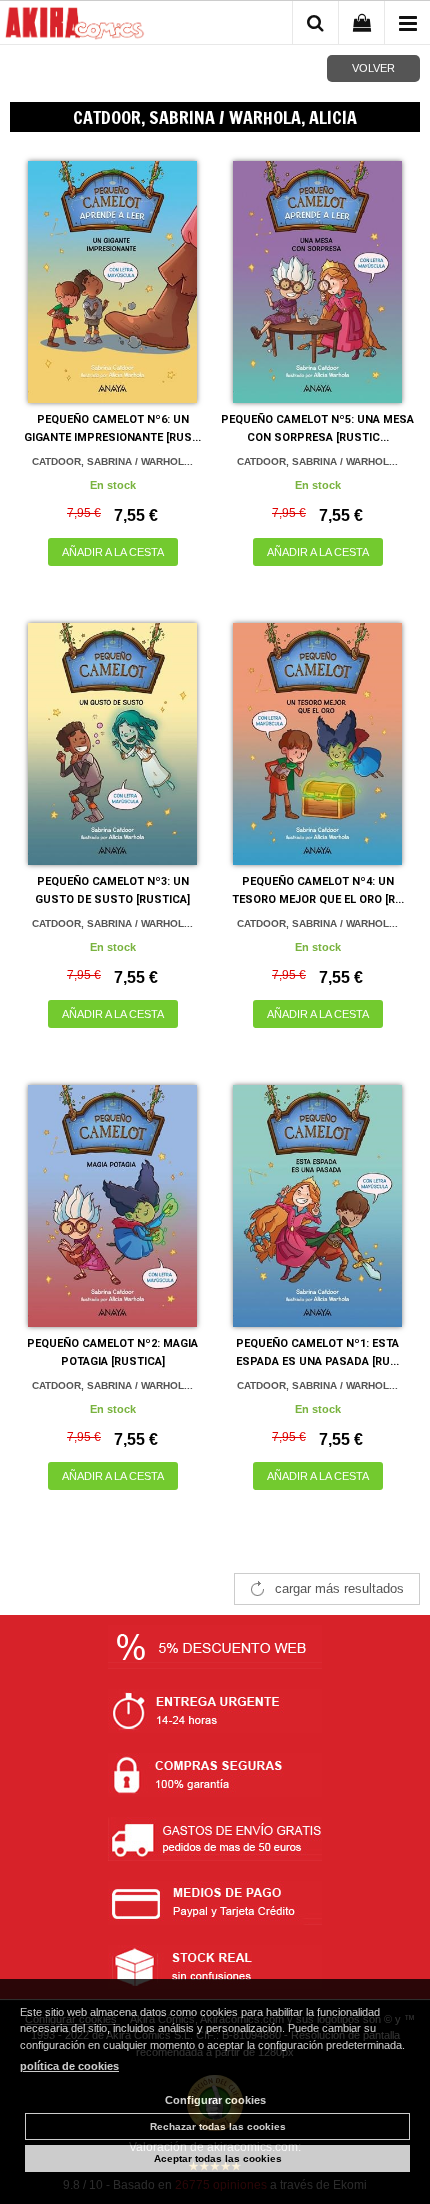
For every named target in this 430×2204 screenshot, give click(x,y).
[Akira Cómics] (75, 26)
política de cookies (69, 2066)
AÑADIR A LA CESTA (113, 552)
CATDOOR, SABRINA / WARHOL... (112, 461)
